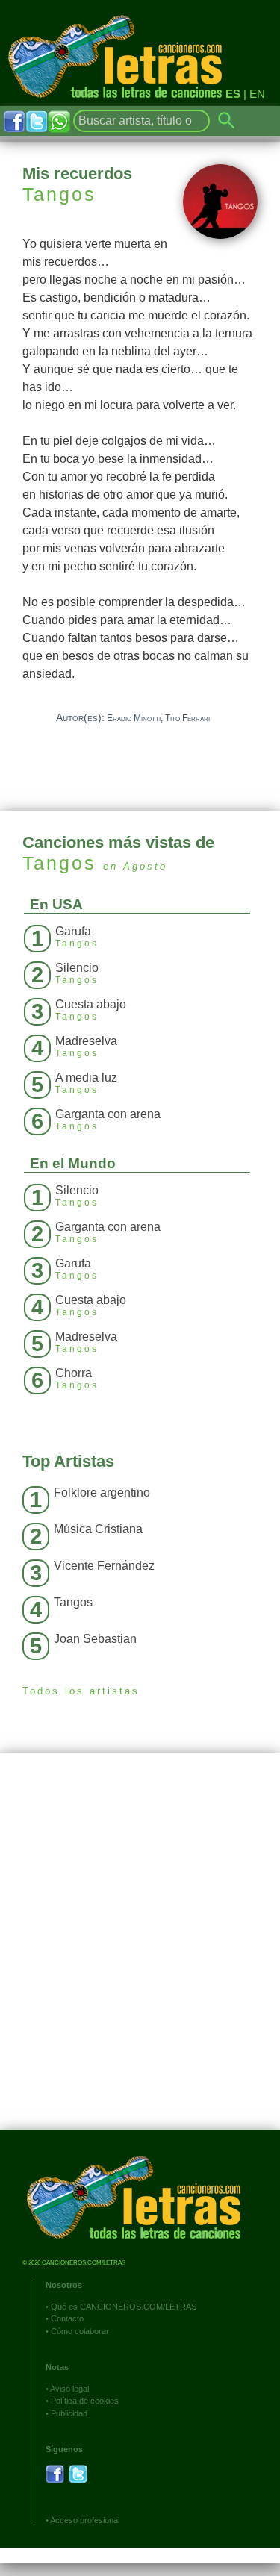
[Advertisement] (140, 1952)
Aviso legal (69, 2389)
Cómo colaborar (80, 2331)
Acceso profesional (85, 2520)
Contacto (67, 2318)
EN (257, 94)
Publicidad (69, 2413)
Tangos (59, 194)
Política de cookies (85, 2401)
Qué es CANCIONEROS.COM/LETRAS (124, 2307)
